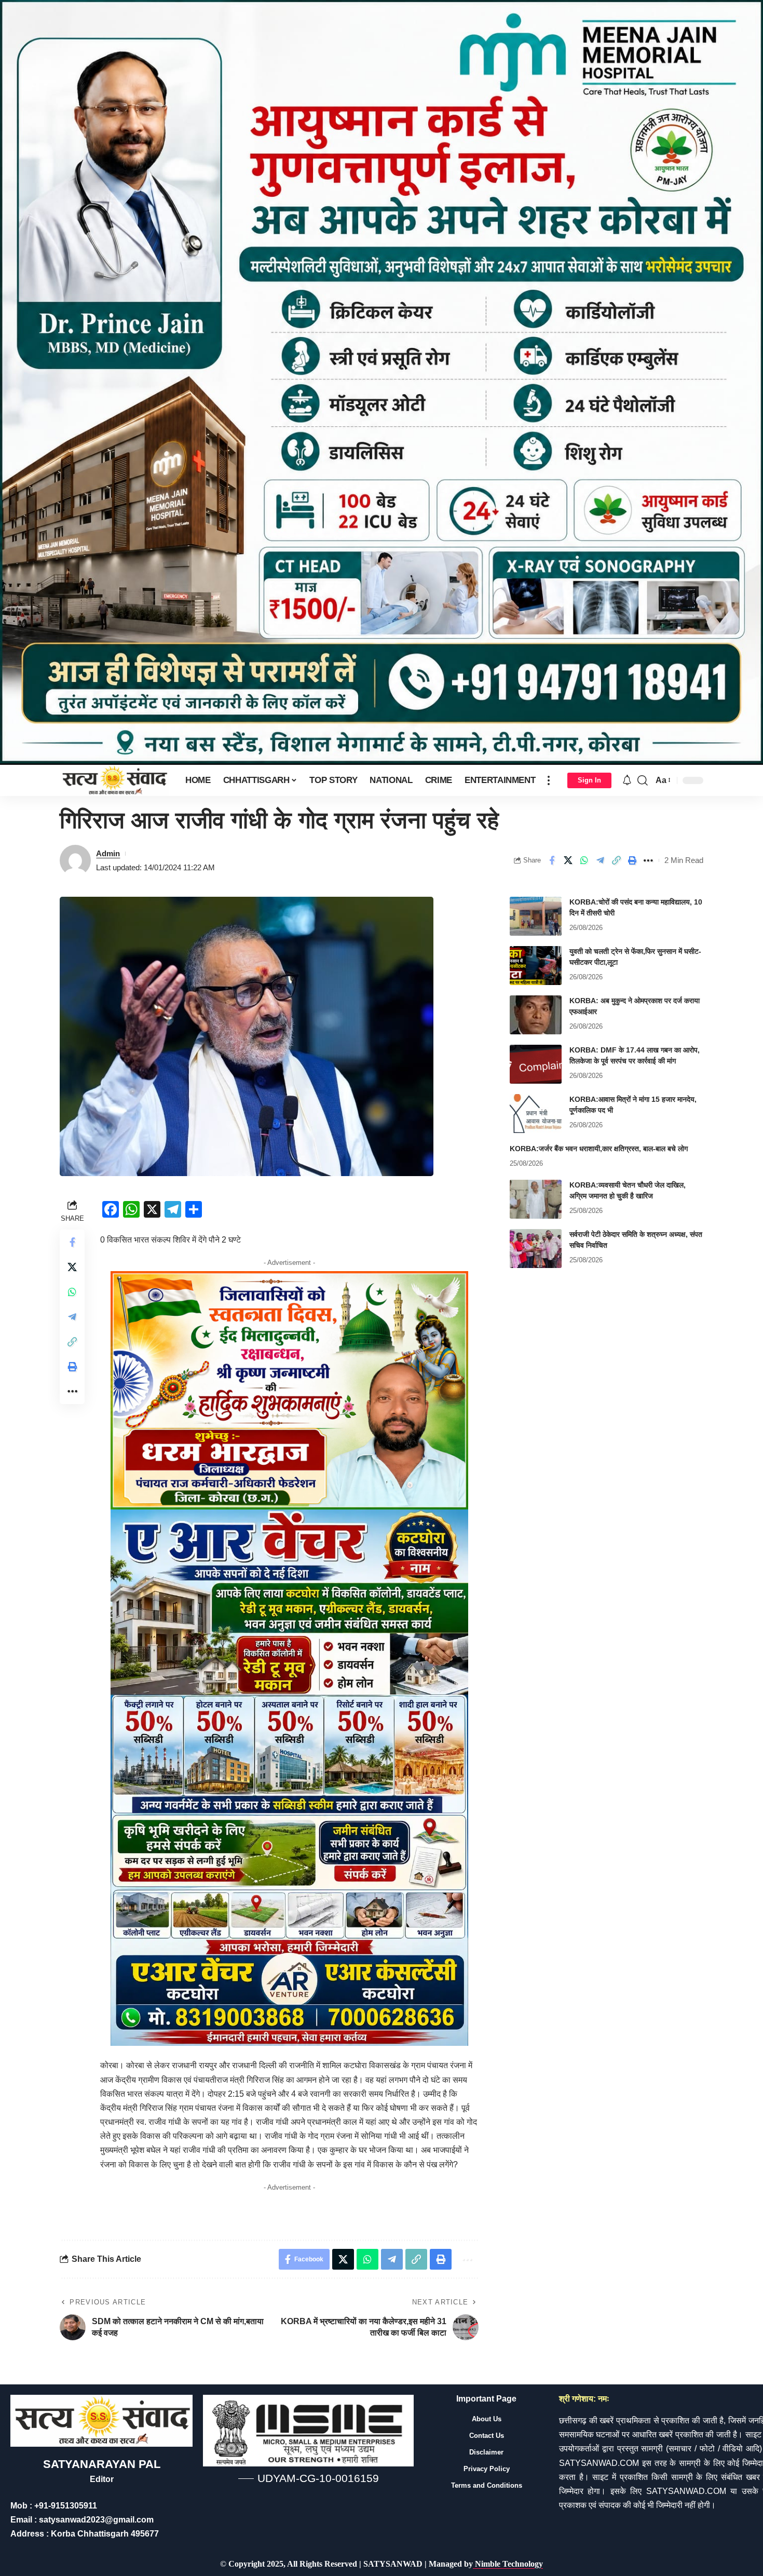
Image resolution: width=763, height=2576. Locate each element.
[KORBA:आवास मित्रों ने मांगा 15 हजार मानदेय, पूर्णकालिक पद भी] (536, 1114)
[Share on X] (568, 860)
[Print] (632, 860)
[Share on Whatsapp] (584, 860)
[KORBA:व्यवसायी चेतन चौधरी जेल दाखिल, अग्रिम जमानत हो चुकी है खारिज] (536, 1199)
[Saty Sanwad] (114, 780)
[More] (648, 860)
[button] (549, 780)
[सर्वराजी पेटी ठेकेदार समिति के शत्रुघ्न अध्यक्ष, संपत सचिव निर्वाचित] (536, 1249)
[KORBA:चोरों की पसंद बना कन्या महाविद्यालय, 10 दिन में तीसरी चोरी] (536, 916)
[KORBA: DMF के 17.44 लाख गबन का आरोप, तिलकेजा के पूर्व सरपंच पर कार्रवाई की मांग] (536, 1064)
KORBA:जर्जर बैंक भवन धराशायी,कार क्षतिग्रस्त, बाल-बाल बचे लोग (599, 1149)
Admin (108, 853)
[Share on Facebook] (552, 860)
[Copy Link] (616, 860)
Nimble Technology (508, 2564)
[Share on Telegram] (600, 860)
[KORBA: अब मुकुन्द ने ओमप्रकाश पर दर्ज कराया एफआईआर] (536, 1015)
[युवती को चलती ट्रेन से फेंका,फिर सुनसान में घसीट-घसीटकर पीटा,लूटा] (536, 966)
